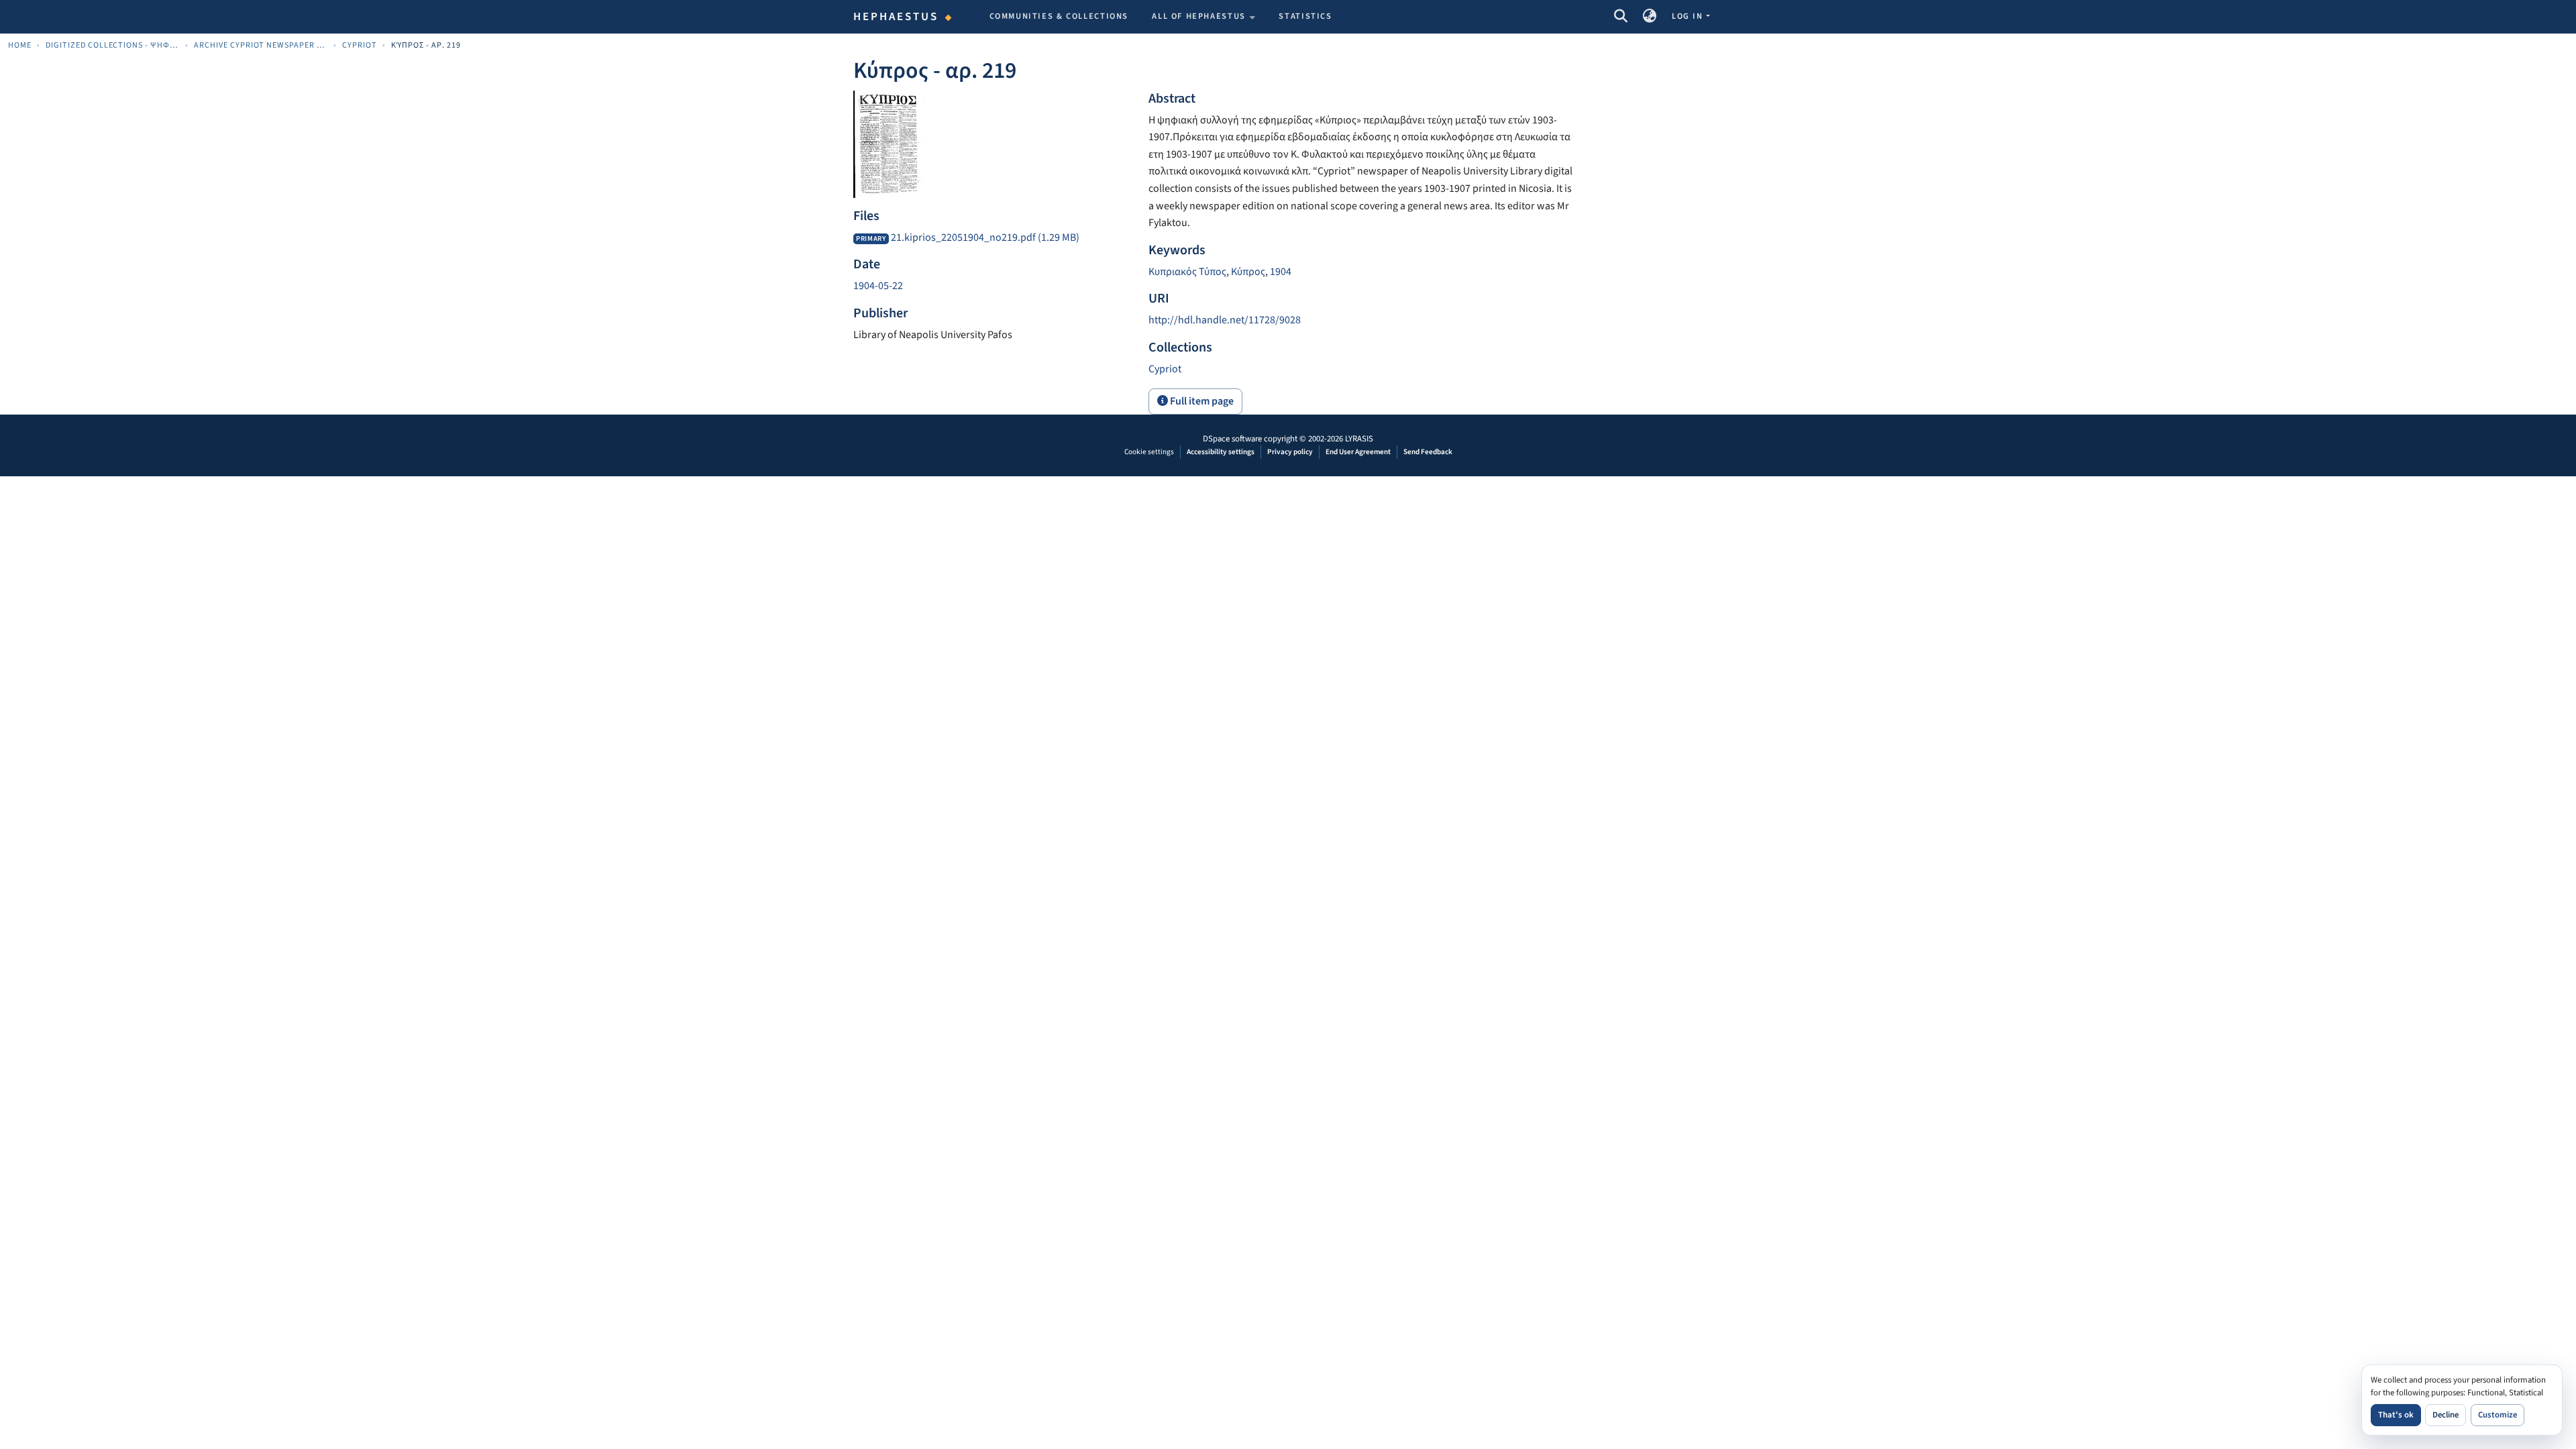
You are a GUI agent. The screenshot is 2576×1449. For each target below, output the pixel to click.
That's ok (2396, 1415)
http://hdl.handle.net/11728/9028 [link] (1225, 320)
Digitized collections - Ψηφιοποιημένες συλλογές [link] (113, 45)
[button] (1620, 17)
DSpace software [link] (1232, 439)
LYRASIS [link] (1359, 439)
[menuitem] (1203, 17)
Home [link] (20, 45)
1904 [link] (1281, 272)
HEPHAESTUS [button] (896, 17)
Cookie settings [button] (1149, 452)
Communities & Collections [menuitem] (1059, 16)
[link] (993, 238)
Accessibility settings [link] (1221, 452)
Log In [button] (1688, 16)
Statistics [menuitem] (1305, 16)
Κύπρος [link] (1248, 272)
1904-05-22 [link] (878, 286)
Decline (2446, 1415)
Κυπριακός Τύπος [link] (1187, 272)
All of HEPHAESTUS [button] (1199, 16)
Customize (2498, 1415)
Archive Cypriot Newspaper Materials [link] (261, 45)
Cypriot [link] (360, 45)
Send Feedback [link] (1428, 452)
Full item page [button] (1201, 401)
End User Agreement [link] (1358, 452)
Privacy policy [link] (1290, 452)
